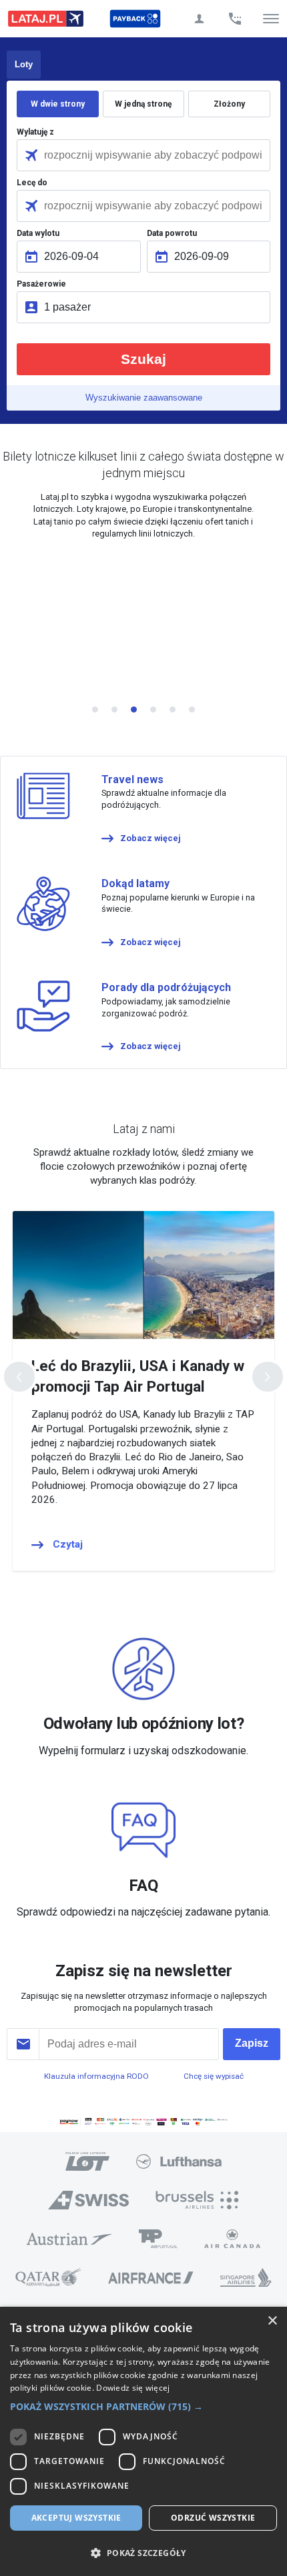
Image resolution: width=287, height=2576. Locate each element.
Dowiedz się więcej (133, 2388)
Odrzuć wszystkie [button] (213, 2518)
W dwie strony (58, 104)
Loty (24, 64)
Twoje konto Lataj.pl (199, 19)
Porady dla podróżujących (166, 987)
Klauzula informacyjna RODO (96, 2076)
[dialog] (143, 2441)
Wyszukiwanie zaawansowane (144, 398)
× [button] (272, 2321)
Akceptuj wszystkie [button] (76, 2518)
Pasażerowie (41, 284)
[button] (143, 2407)
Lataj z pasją (46, 19)
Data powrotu (172, 233)
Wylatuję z (35, 132)
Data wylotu (38, 233)
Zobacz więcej (151, 838)
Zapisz (252, 2043)
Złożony (229, 104)
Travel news (132, 779)
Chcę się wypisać (214, 2076)
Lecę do (32, 183)
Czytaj (68, 1544)
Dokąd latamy (135, 883)
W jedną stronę (143, 104)
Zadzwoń (235, 19)
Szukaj (143, 359)
